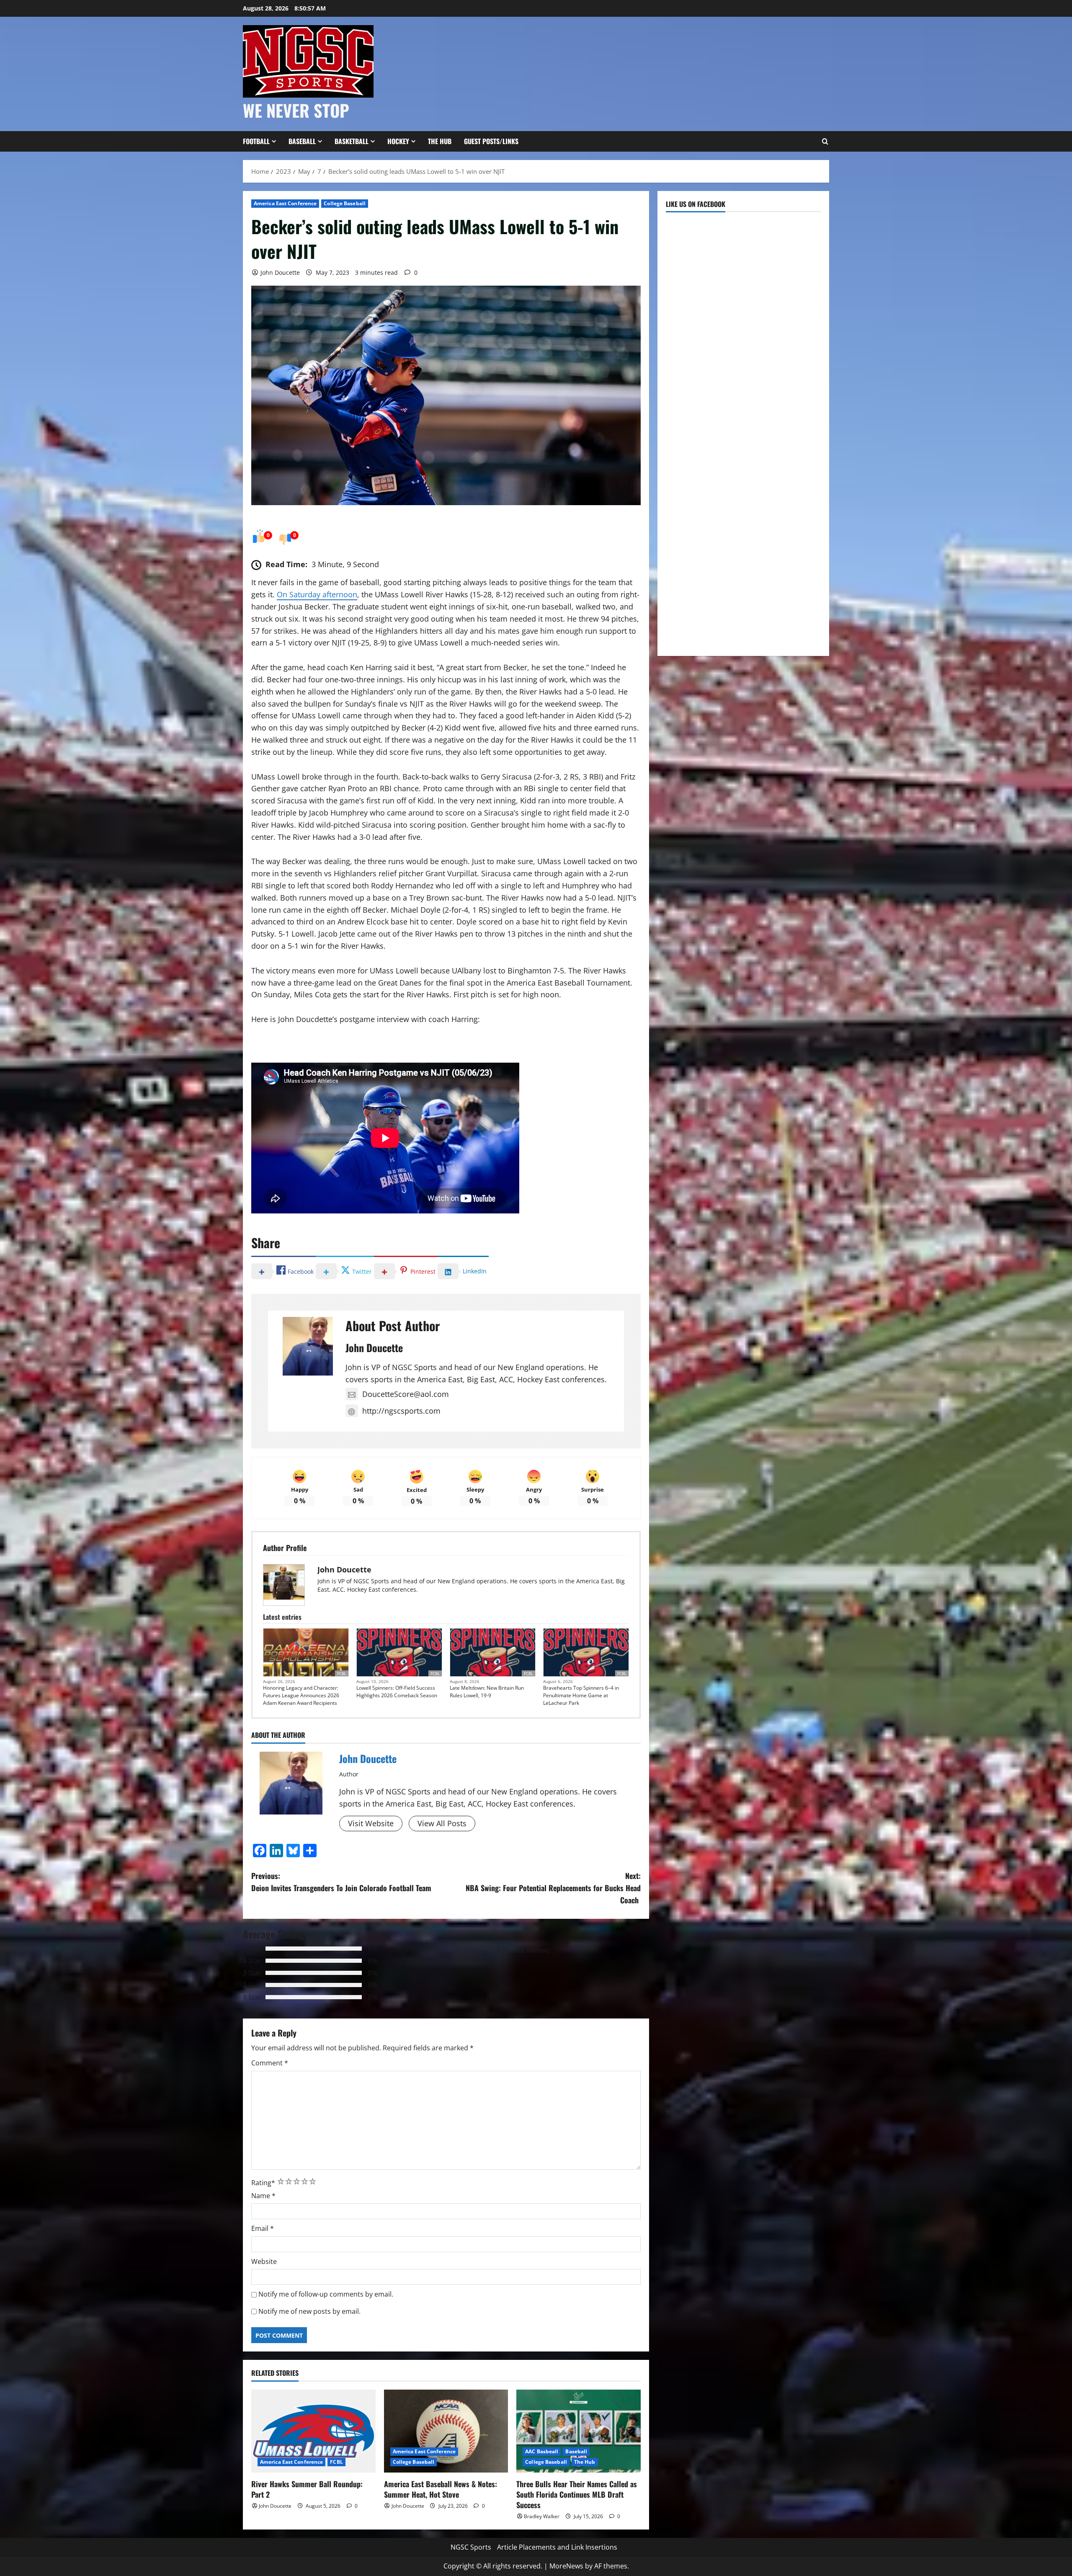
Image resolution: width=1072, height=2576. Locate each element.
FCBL (342, 1673)
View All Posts (442, 1823)
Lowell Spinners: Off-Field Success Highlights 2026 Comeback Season (397, 1692)
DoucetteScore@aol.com (406, 1394)
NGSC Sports (471, 2547)
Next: (553, 1888)
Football (256, 141)
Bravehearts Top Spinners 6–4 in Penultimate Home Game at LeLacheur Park (581, 1695)
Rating (263, 2183)
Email (263, 2228)
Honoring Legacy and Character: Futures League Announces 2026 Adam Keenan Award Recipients (301, 1695)
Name (263, 2196)
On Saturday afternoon (317, 594)
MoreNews (566, 2566)
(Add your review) (522, 1950)
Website (264, 2261)
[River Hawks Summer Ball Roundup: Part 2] (313, 2431)
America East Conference (285, 203)
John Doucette (280, 272)
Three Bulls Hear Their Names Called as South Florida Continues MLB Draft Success (577, 2494)
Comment (270, 2063)
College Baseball (345, 203)
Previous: (341, 1882)
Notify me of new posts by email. (309, 2311)
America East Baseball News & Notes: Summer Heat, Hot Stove (441, 2489)
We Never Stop (296, 110)
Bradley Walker (542, 2516)
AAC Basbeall (542, 2451)
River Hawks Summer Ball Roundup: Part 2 (307, 2489)
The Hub (440, 141)
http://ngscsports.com (401, 1411)
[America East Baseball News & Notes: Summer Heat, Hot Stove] (446, 2431)
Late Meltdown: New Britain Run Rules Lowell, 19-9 (487, 1692)
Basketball (352, 141)
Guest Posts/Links (491, 141)
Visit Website (371, 1823)
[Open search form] (825, 142)
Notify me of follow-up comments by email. (326, 2294)
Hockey (398, 141)
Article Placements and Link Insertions (557, 2547)
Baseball (302, 141)
